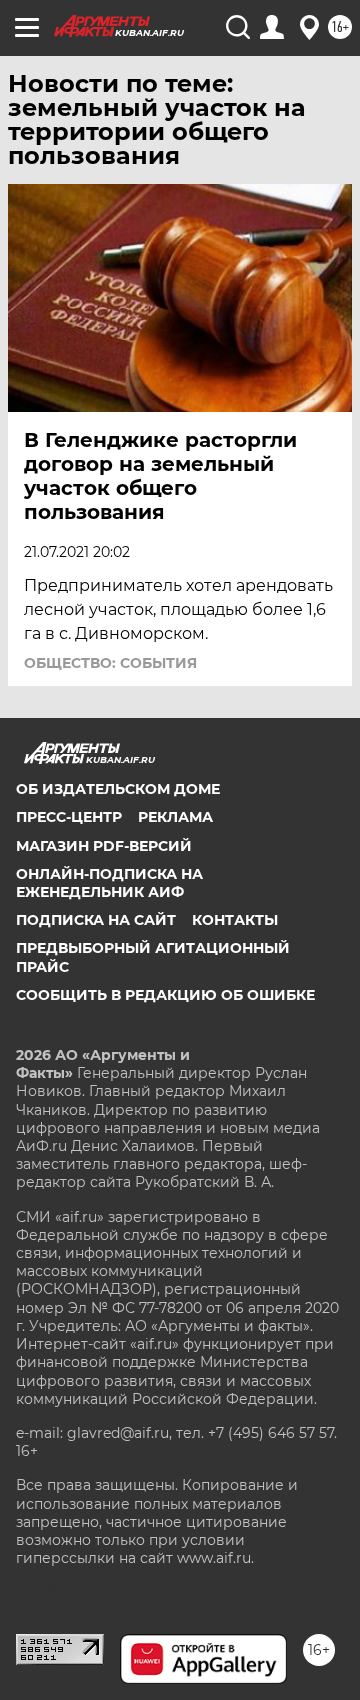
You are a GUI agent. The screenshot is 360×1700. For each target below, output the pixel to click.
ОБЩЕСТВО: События (110, 663)
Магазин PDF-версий (104, 846)
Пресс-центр (69, 817)
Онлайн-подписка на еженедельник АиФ (109, 883)
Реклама (175, 817)
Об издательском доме (118, 789)
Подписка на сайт (96, 920)
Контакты (235, 920)
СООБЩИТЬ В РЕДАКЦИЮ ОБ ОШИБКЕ (165, 995)
